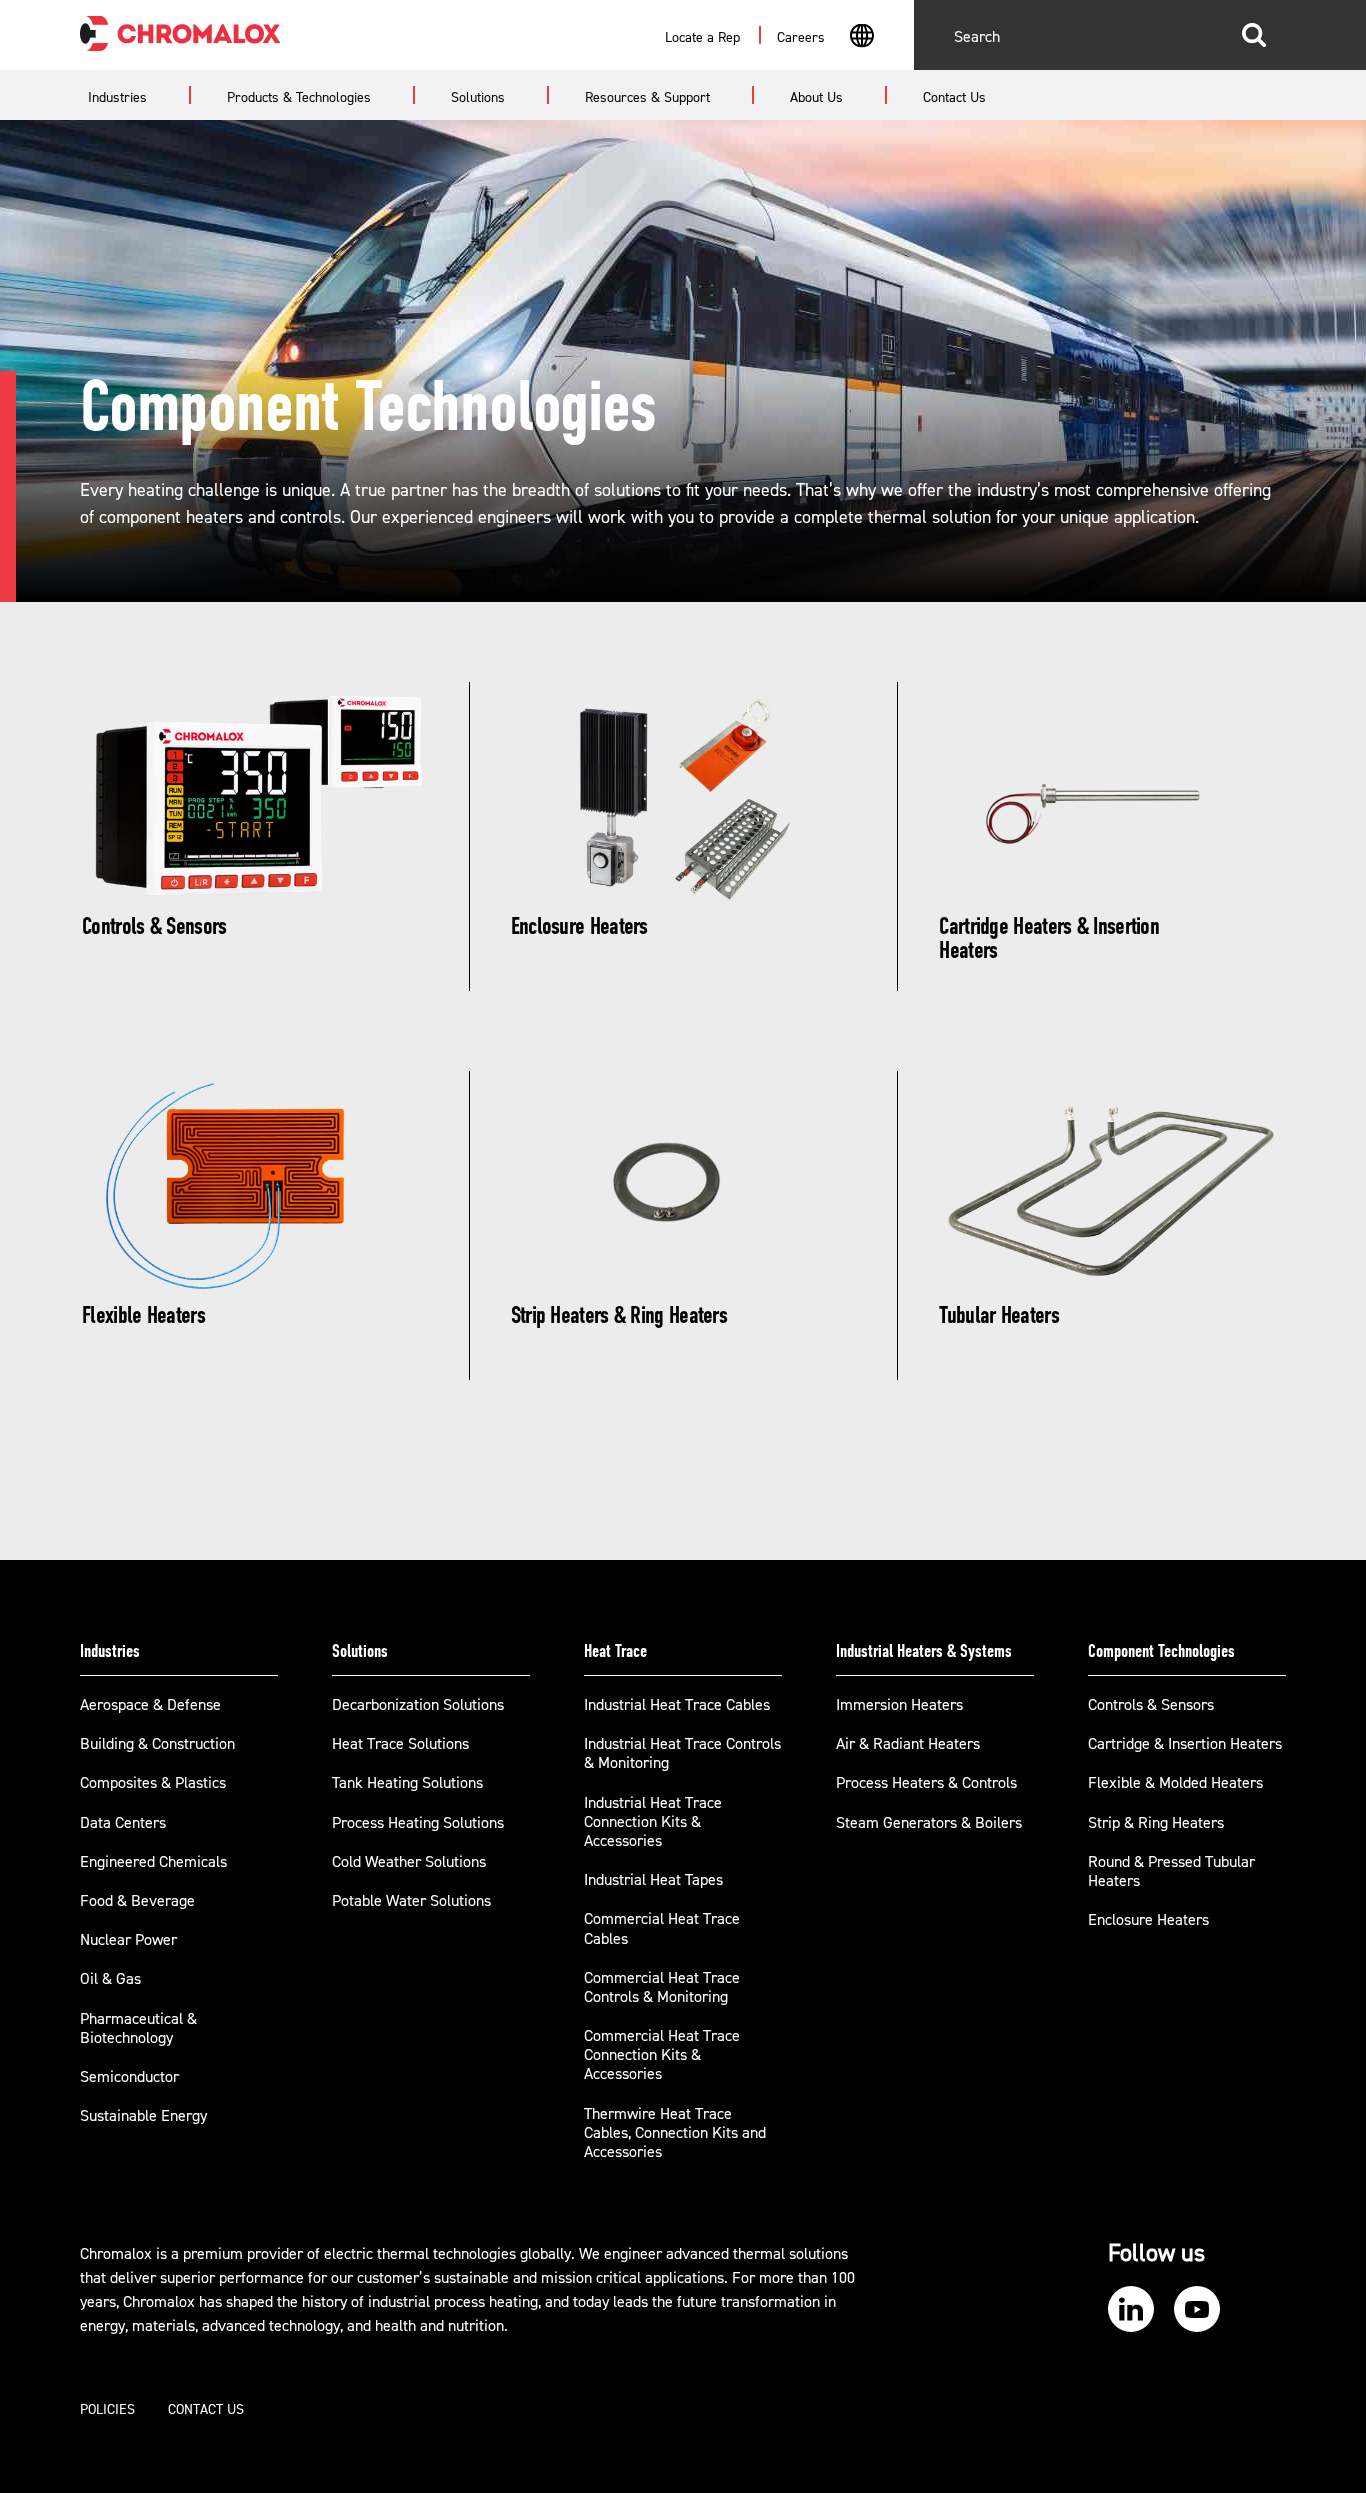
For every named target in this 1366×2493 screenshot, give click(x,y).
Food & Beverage (137, 1901)
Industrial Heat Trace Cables (677, 1705)
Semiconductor (129, 2077)
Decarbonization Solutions (418, 1705)
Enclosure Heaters (1148, 1920)
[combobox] (861, 38)
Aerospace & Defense (150, 1705)
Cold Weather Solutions (409, 1862)
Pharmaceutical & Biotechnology (138, 2028)
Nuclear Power (128, 1940)
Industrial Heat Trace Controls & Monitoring (682, 1753)
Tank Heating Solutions (407, 1783)
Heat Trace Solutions (400, 1744)
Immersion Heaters (899, 1705)
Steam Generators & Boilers (929, 1823)
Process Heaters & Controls (926, 1783)
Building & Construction (157, 1744)
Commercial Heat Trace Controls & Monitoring (662, 1987)
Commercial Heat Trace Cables (662, 1928)
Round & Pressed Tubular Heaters (1171, 1871)
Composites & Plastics (153, 1783)
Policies (107, 2410)
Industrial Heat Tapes (653, 1880)
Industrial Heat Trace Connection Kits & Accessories (653, 1822)
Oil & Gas (110, 1979)
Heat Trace (615, 1651)
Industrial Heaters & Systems (924, 1651)
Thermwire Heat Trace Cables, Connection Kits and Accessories (675, 2133)
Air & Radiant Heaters (908, 1744)
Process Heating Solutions (418, 1823)
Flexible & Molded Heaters (1175, 1783)
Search (1254, 35)
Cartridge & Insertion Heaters (1185, 1744)
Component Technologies (1161, 1651)
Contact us (206, 2410)
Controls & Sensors (1151, 1705)
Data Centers (123, 1823)
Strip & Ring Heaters (1156, 1823)
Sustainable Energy (143, 2116)
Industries (110, 1651)
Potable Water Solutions (411, 1901)
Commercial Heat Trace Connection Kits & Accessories (662, 2055)
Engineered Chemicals (153, 1862)
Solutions (360, 1651)
